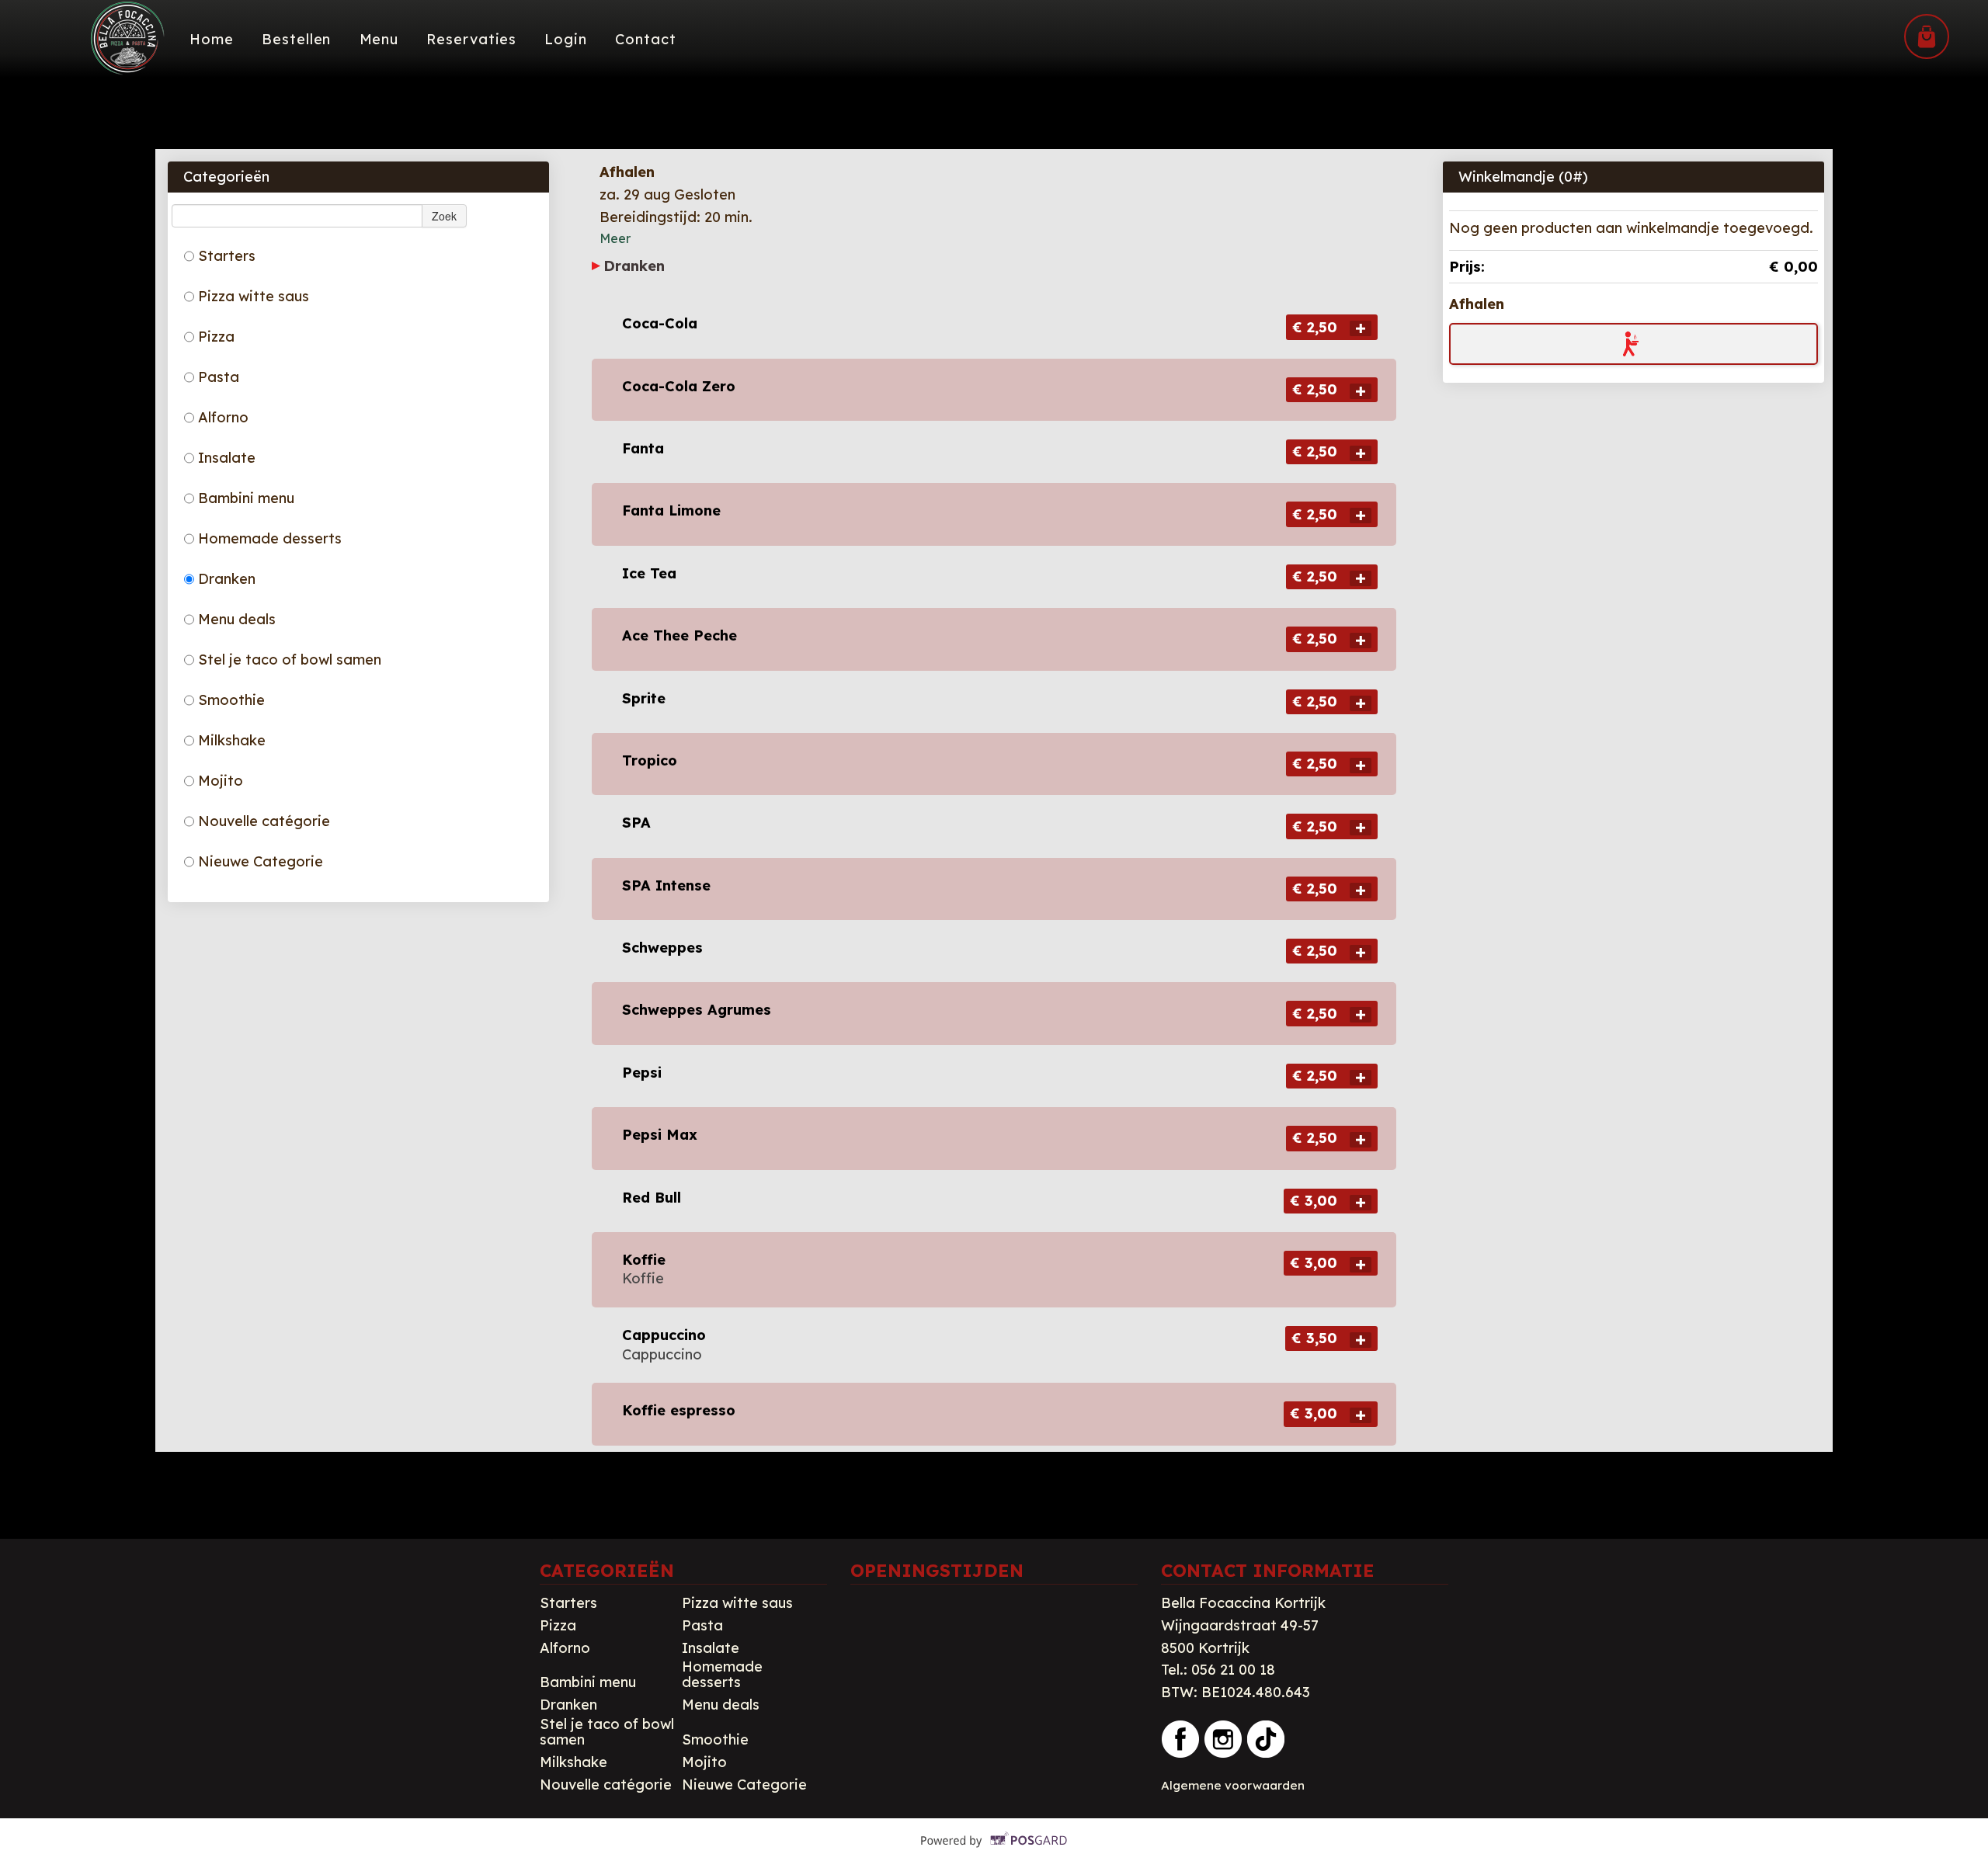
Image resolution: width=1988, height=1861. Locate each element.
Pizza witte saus (254, 296)
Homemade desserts (270, 538)
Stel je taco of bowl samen (290, 660)
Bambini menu (246, 498)
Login (566, 39)
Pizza (216, 337)
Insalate (227, 458)
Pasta (219, 377)
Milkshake (232, 740)
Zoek (444, 216)
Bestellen (296, 39)
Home (212, 39)
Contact (645, 39)
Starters (227, 256)
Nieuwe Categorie (261, 861)
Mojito (221, 781)
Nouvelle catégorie (264, 821)
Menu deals (237, 619)
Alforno (223, 417)
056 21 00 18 (1233, 1670)
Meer (615, 238)
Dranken (227, 579)
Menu (379, 39)
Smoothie (231, 700)
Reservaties (471, 39)
